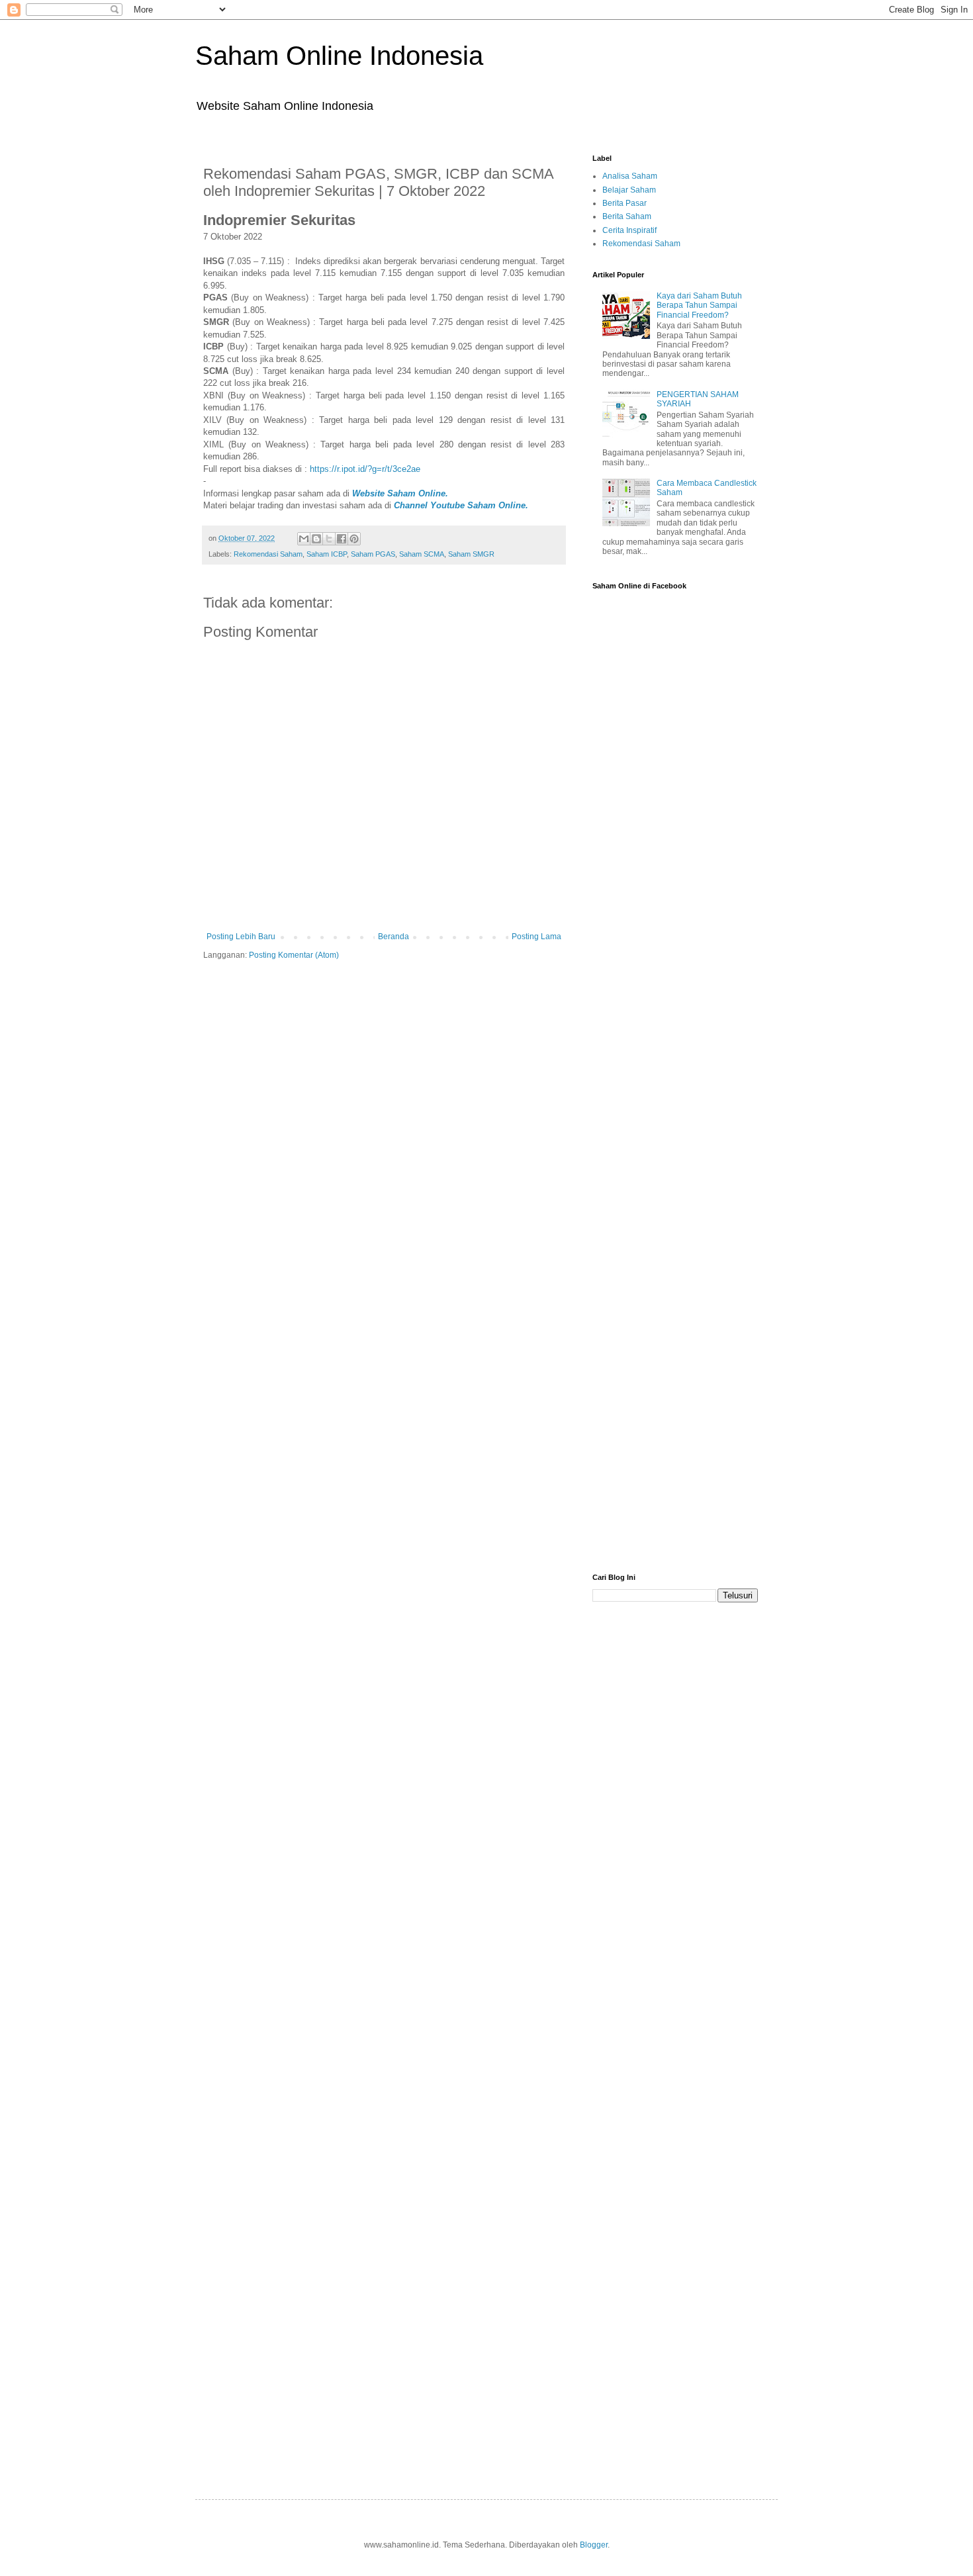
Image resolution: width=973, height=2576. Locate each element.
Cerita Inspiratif (629, 230)
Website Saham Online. (401, 493)
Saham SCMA (422, 554)
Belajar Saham (629, 190)
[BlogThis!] (316, 539)
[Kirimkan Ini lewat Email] (304, 539)
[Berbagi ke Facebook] (342, 539)
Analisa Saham (630, 176)
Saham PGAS (373, 554)
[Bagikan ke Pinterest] (354, 539)
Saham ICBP (327, 554)
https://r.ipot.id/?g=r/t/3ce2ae (365, 469)
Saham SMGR (471, 554)
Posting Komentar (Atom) (294, 955)
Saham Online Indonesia (339, 56)
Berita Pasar (625, 203)
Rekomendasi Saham (268, 554)
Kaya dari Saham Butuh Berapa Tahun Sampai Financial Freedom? (699, 305)
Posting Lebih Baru (241, 937)
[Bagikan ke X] (329, 539)
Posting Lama (536, 937)
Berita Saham (627, 216)
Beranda (394, 937)
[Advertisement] (675, 938)
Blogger (594, 2545)
